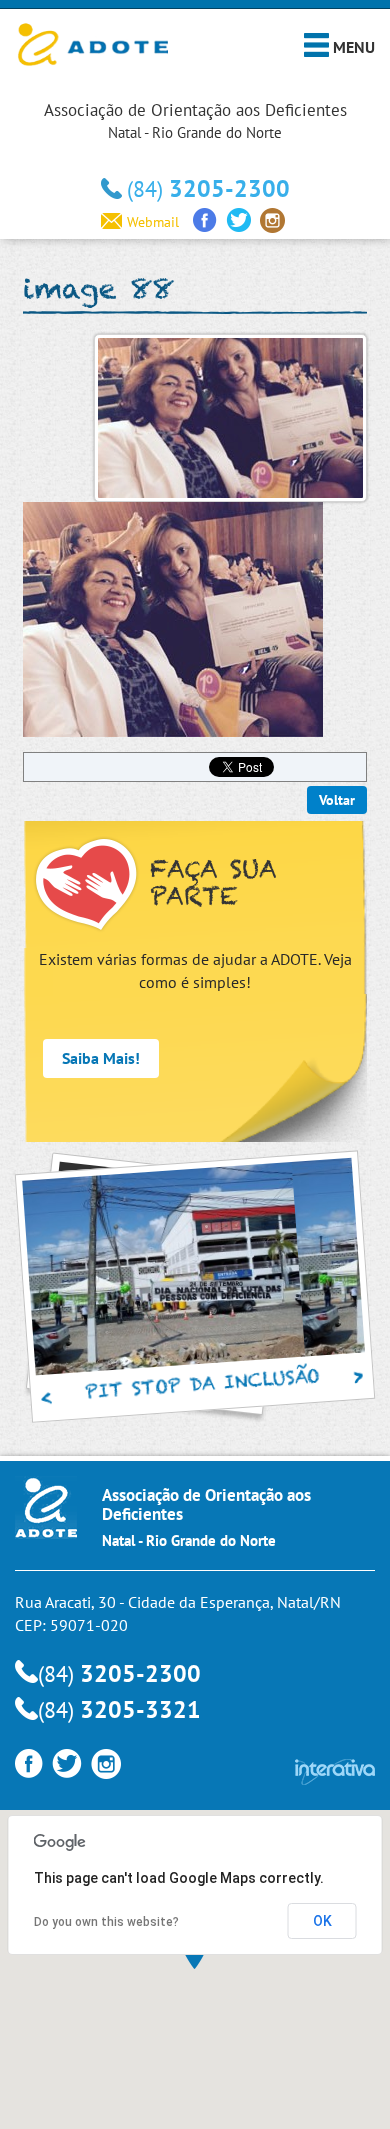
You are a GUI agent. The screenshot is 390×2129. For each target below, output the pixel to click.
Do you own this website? (106, 1922)
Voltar (337, 800)
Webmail (153, 222)
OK (322, 1921)
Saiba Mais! (101, 1058)
